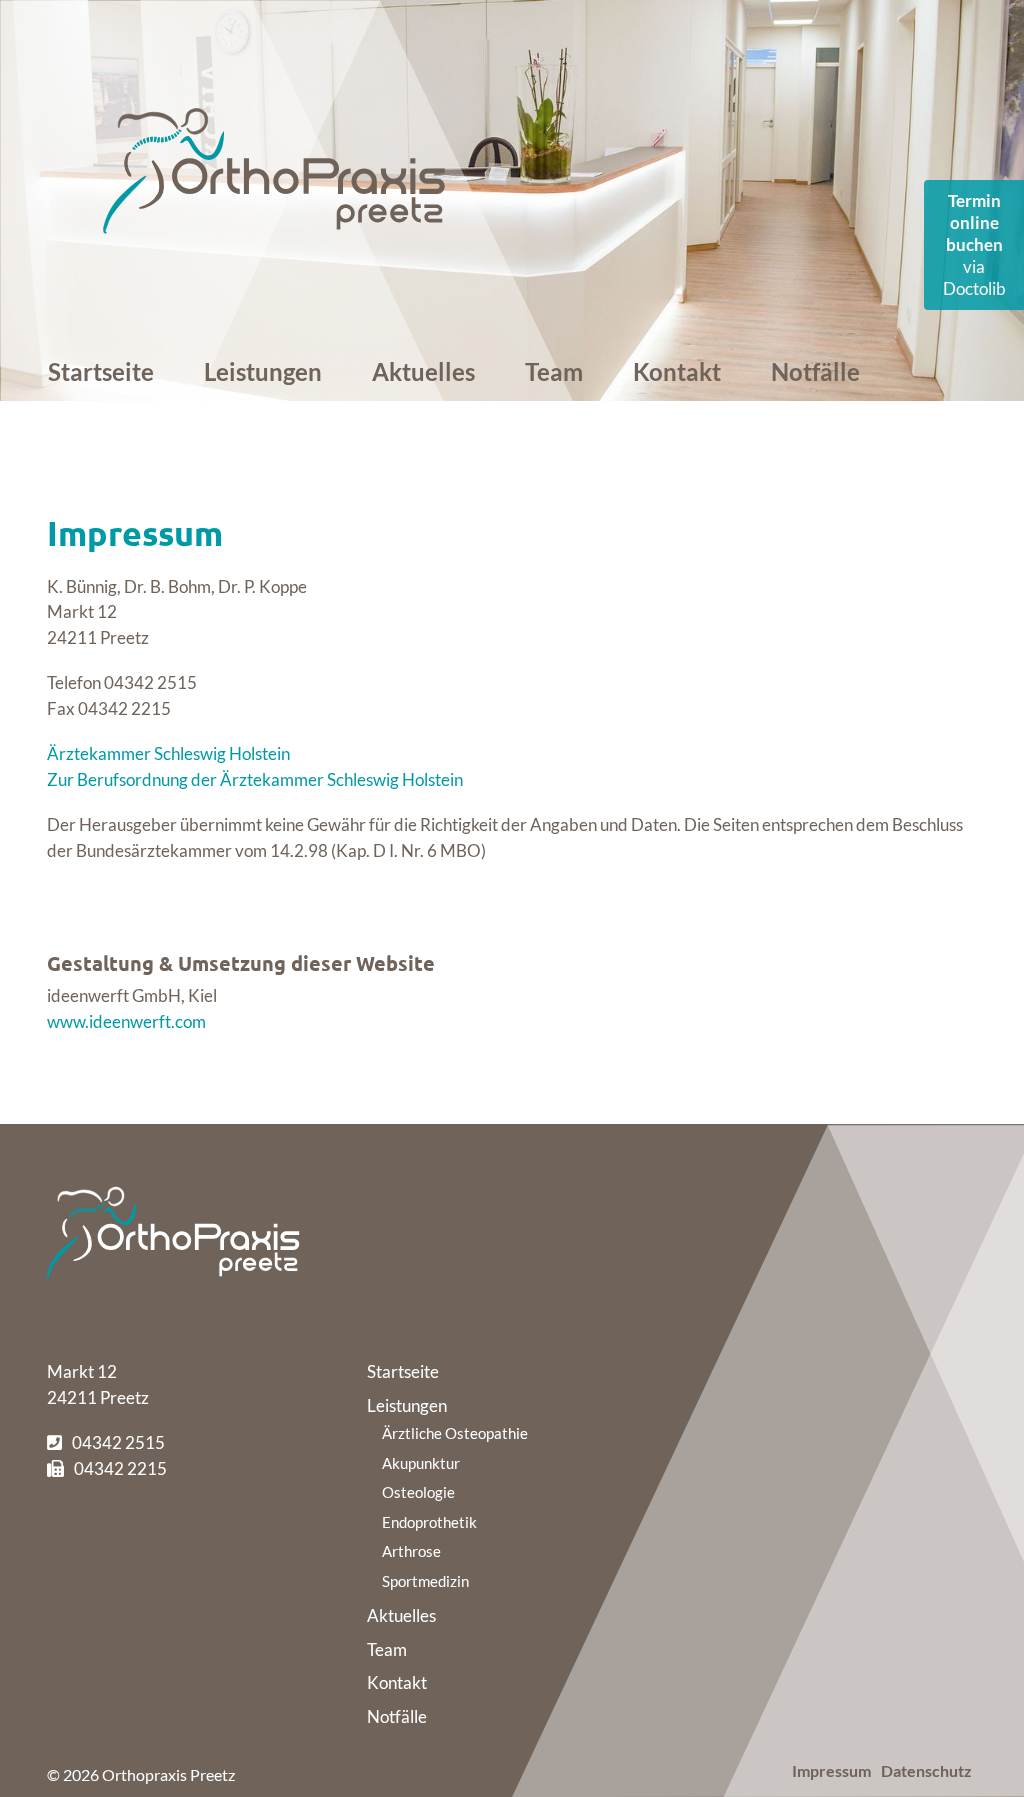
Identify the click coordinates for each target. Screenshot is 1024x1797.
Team (554, 371)
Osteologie (418, 1492)
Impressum (831, 1770)
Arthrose (411, 1551)
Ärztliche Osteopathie (455, 1433)
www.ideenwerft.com (126, 1021)
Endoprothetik (429, 1522)
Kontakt (677, 371)
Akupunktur (421, 1463)
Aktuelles (423, 371)
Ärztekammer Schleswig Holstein (168, 753)
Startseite (101, 371)
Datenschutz (926, 1770)
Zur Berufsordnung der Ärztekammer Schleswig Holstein (255, 779)
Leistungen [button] (263, 371)
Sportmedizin (425, 1581)
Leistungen (407, 1405)
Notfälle (815, 371)
